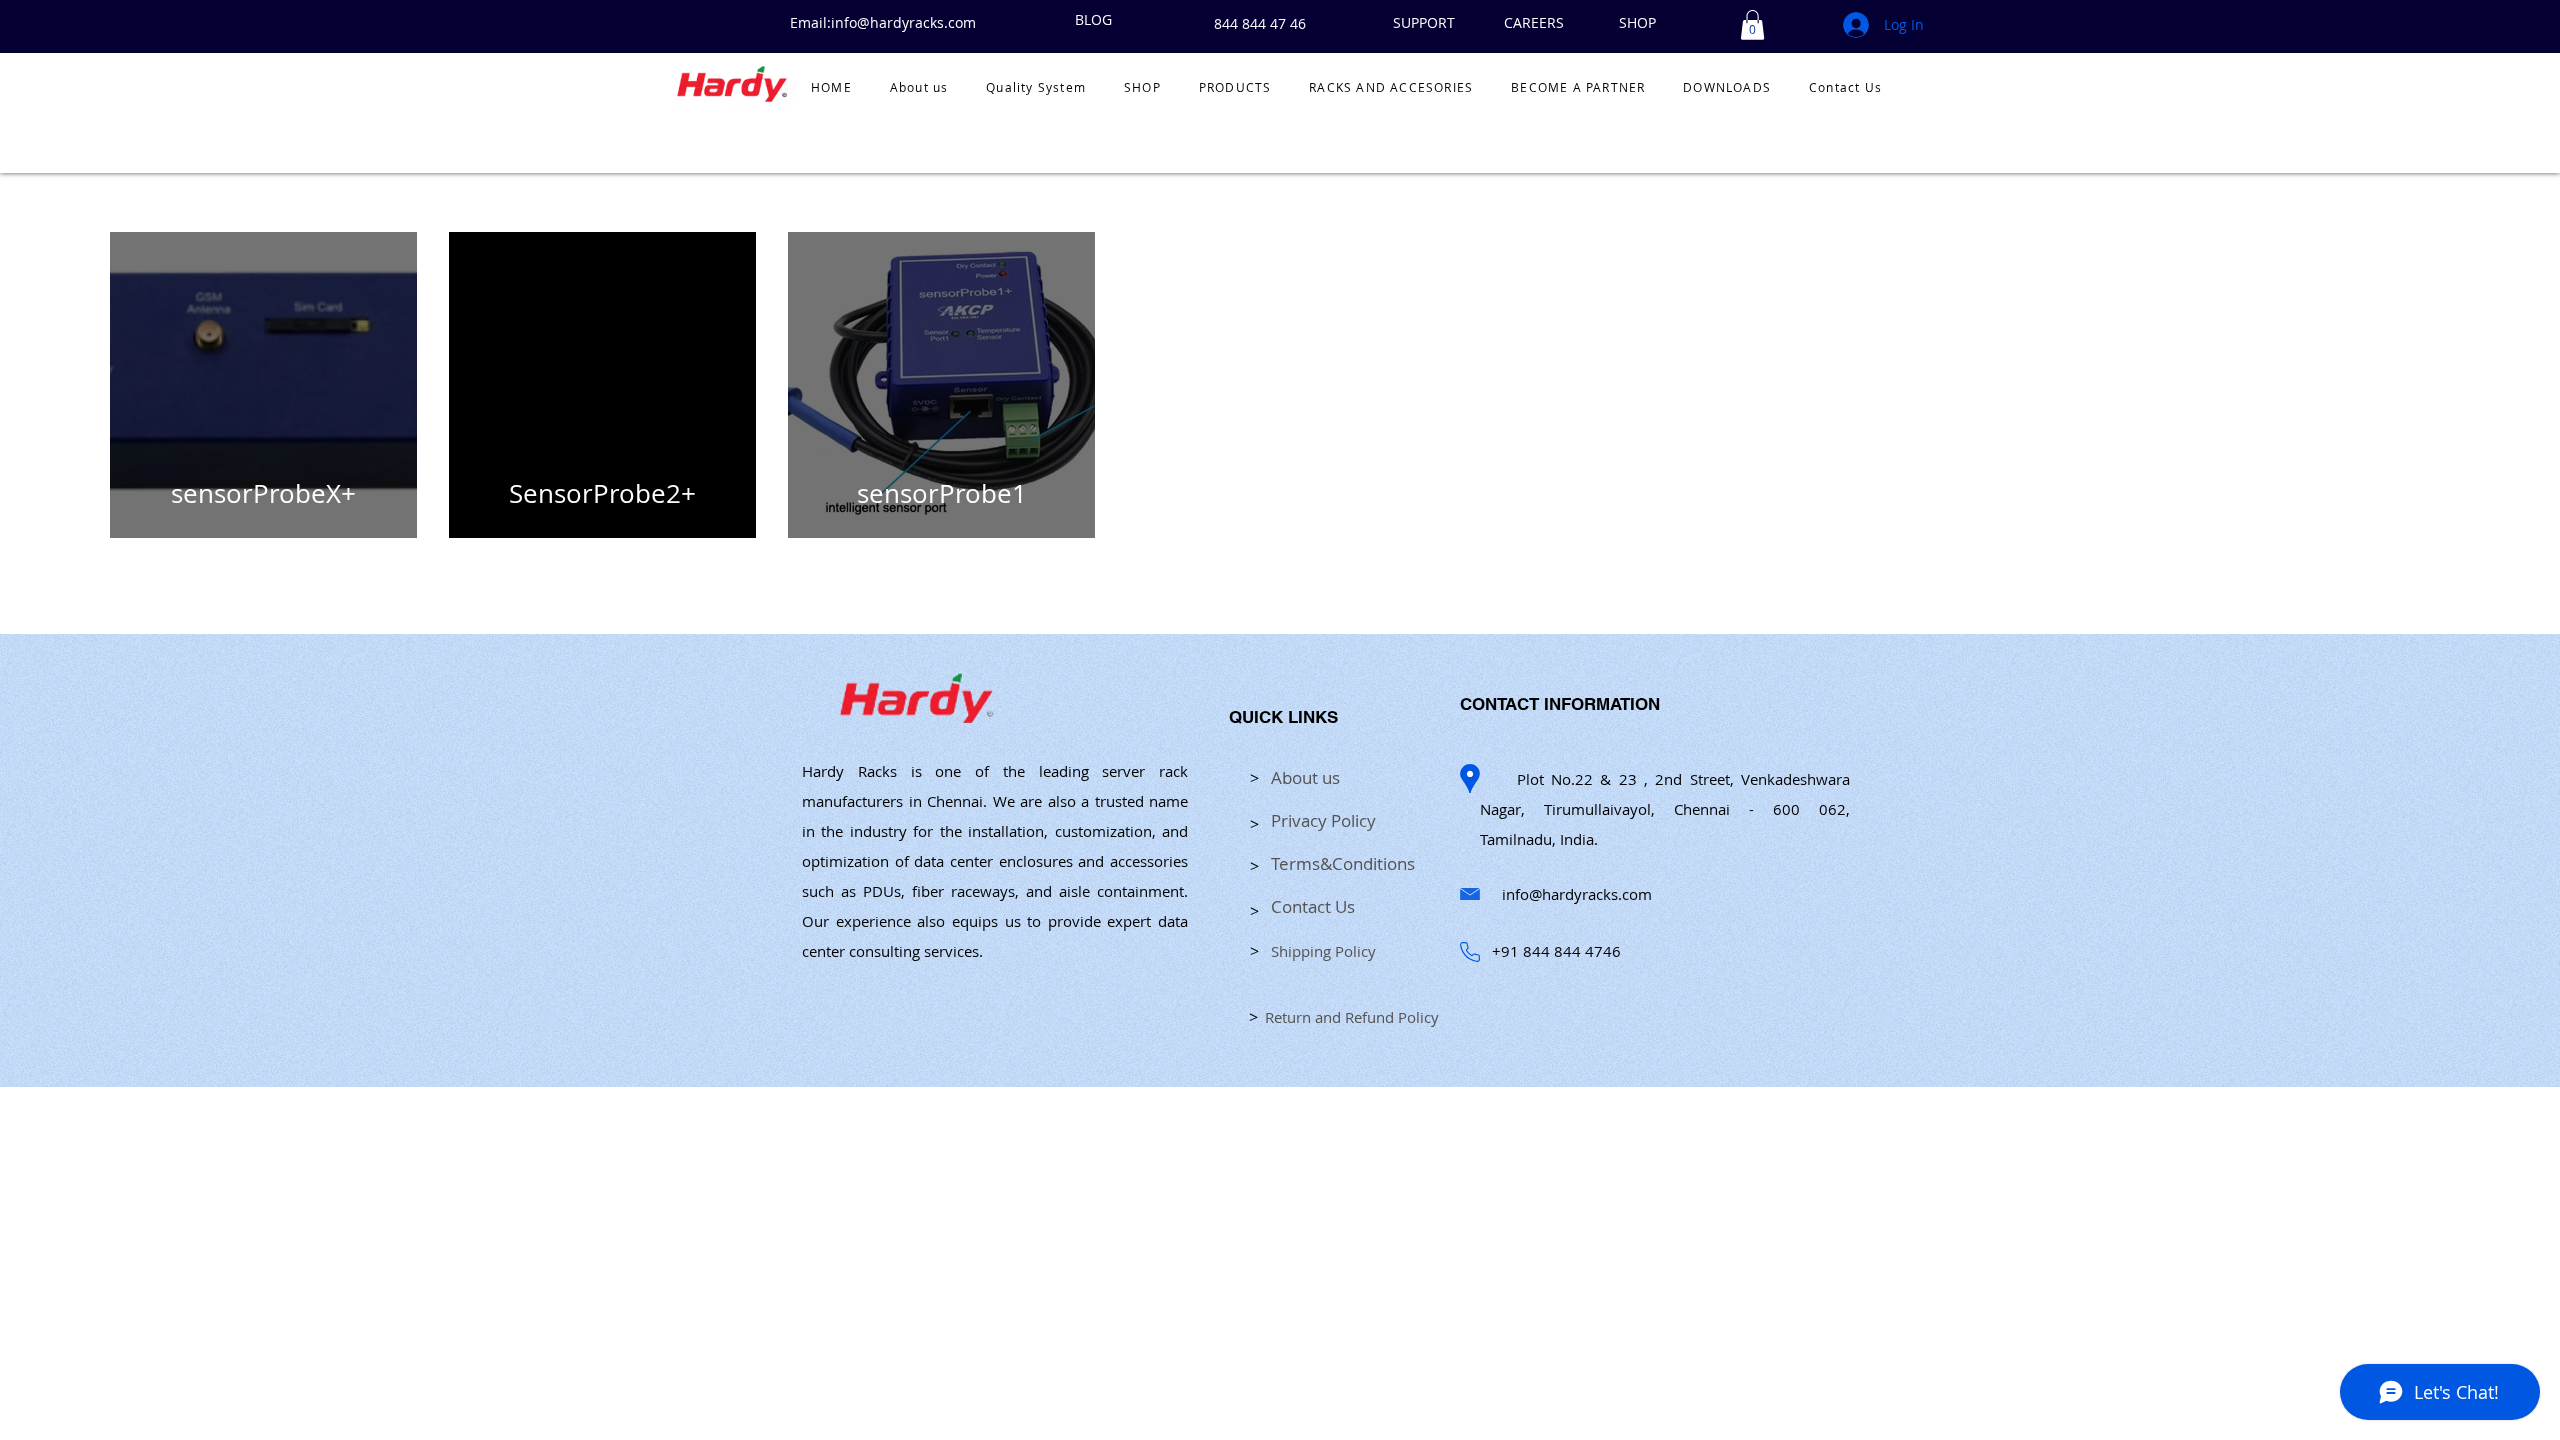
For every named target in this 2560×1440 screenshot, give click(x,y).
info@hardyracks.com (1577, 894)
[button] (1752, 25)
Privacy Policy (1323, 820)
